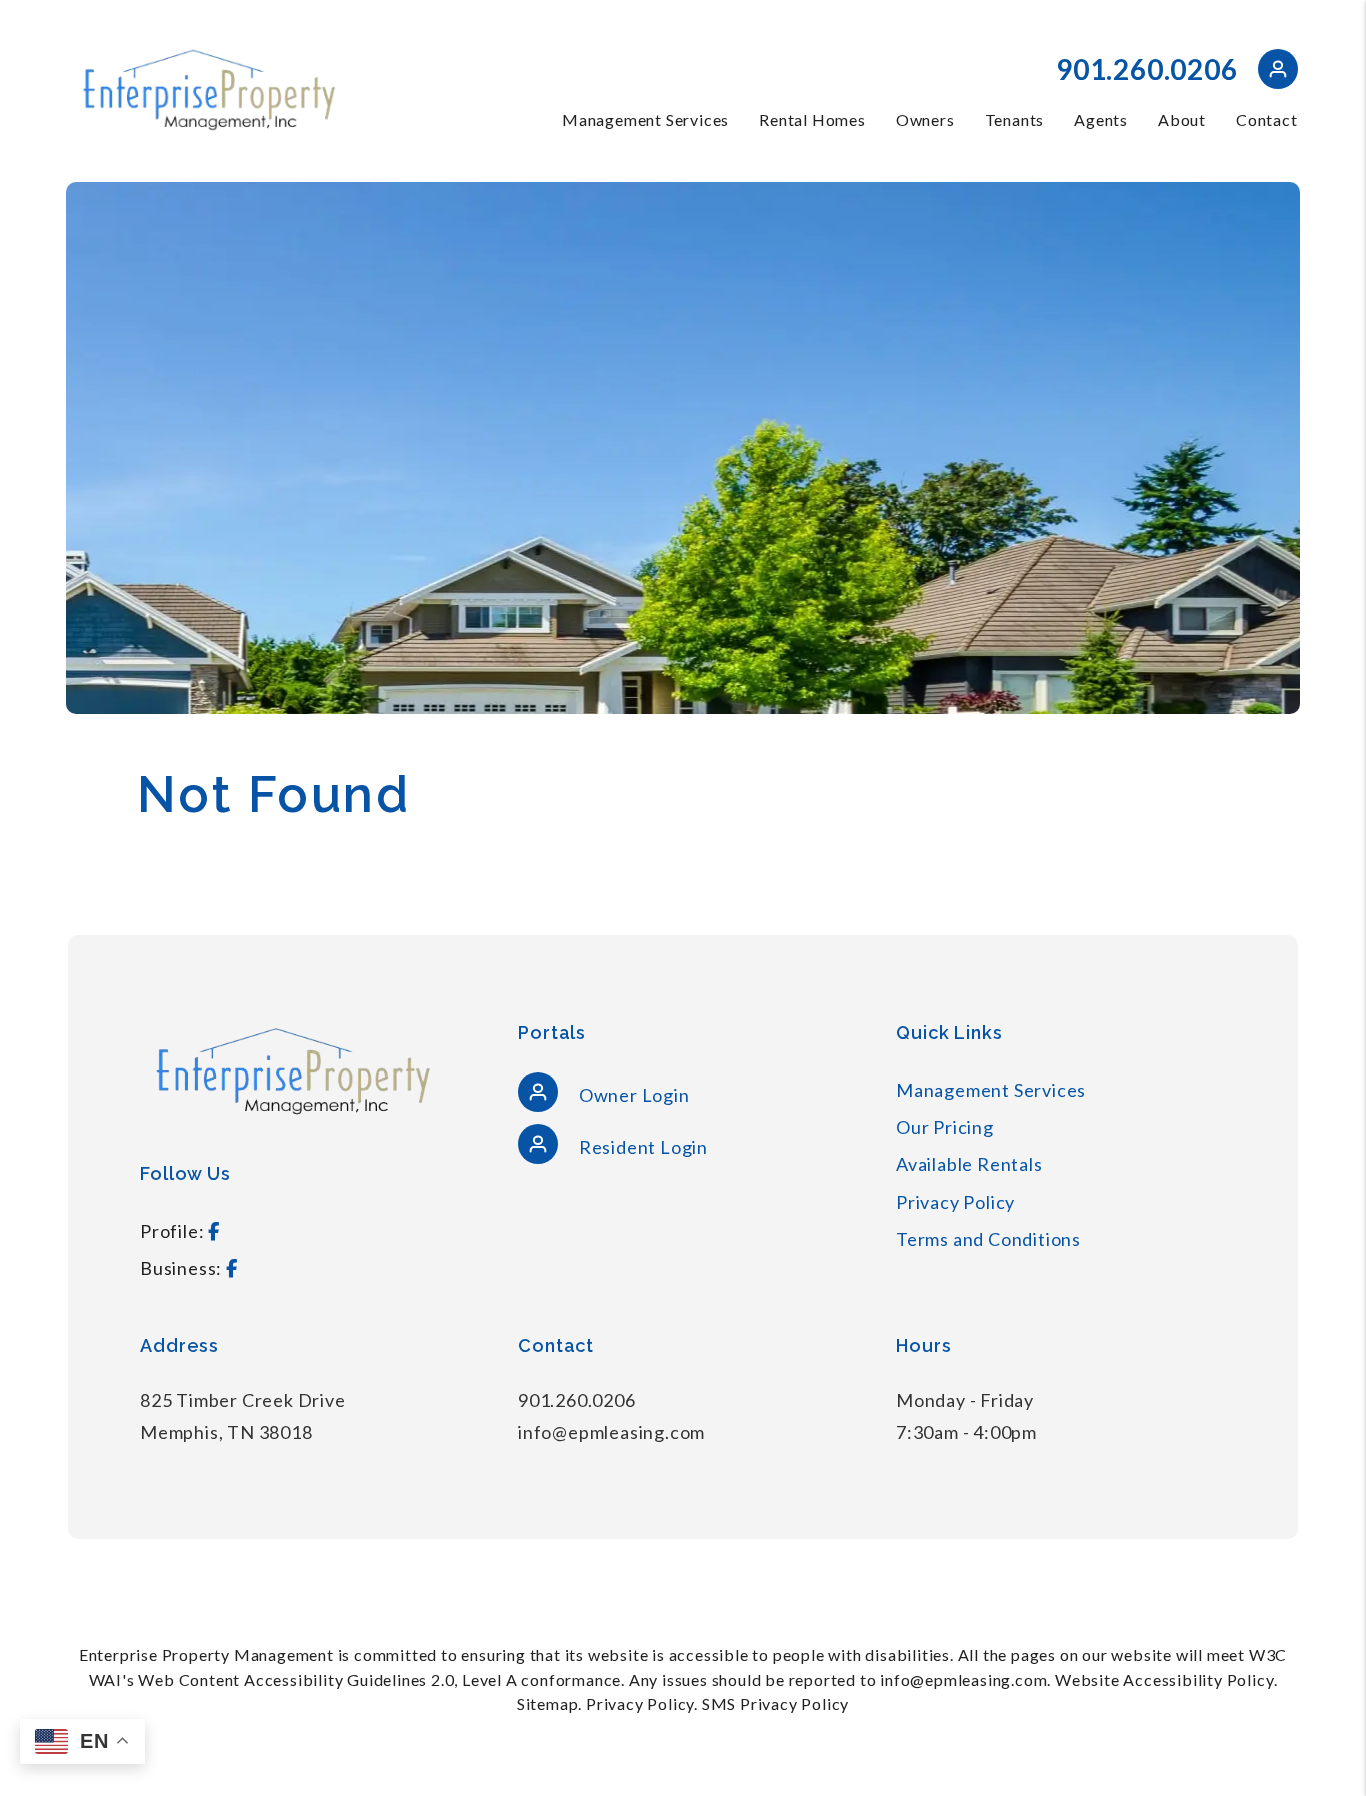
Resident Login (641, 1147)
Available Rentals (969, 1164)
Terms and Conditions (988, 1239)
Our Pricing (945, 1127)
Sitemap (548, 1703)
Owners (925, 119)
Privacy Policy (955, 1202)
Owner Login (632, 1095)
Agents (1101, 119)
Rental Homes (812, 119)
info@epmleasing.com (611, 1432)
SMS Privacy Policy (775, 1703)
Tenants (1015, 119)
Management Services (645, 119)
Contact (1267, 119)
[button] (1278, 72)
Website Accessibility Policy (1164, 1679)
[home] (208, 88)
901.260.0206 (1147, 69)
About (1182, 119)
